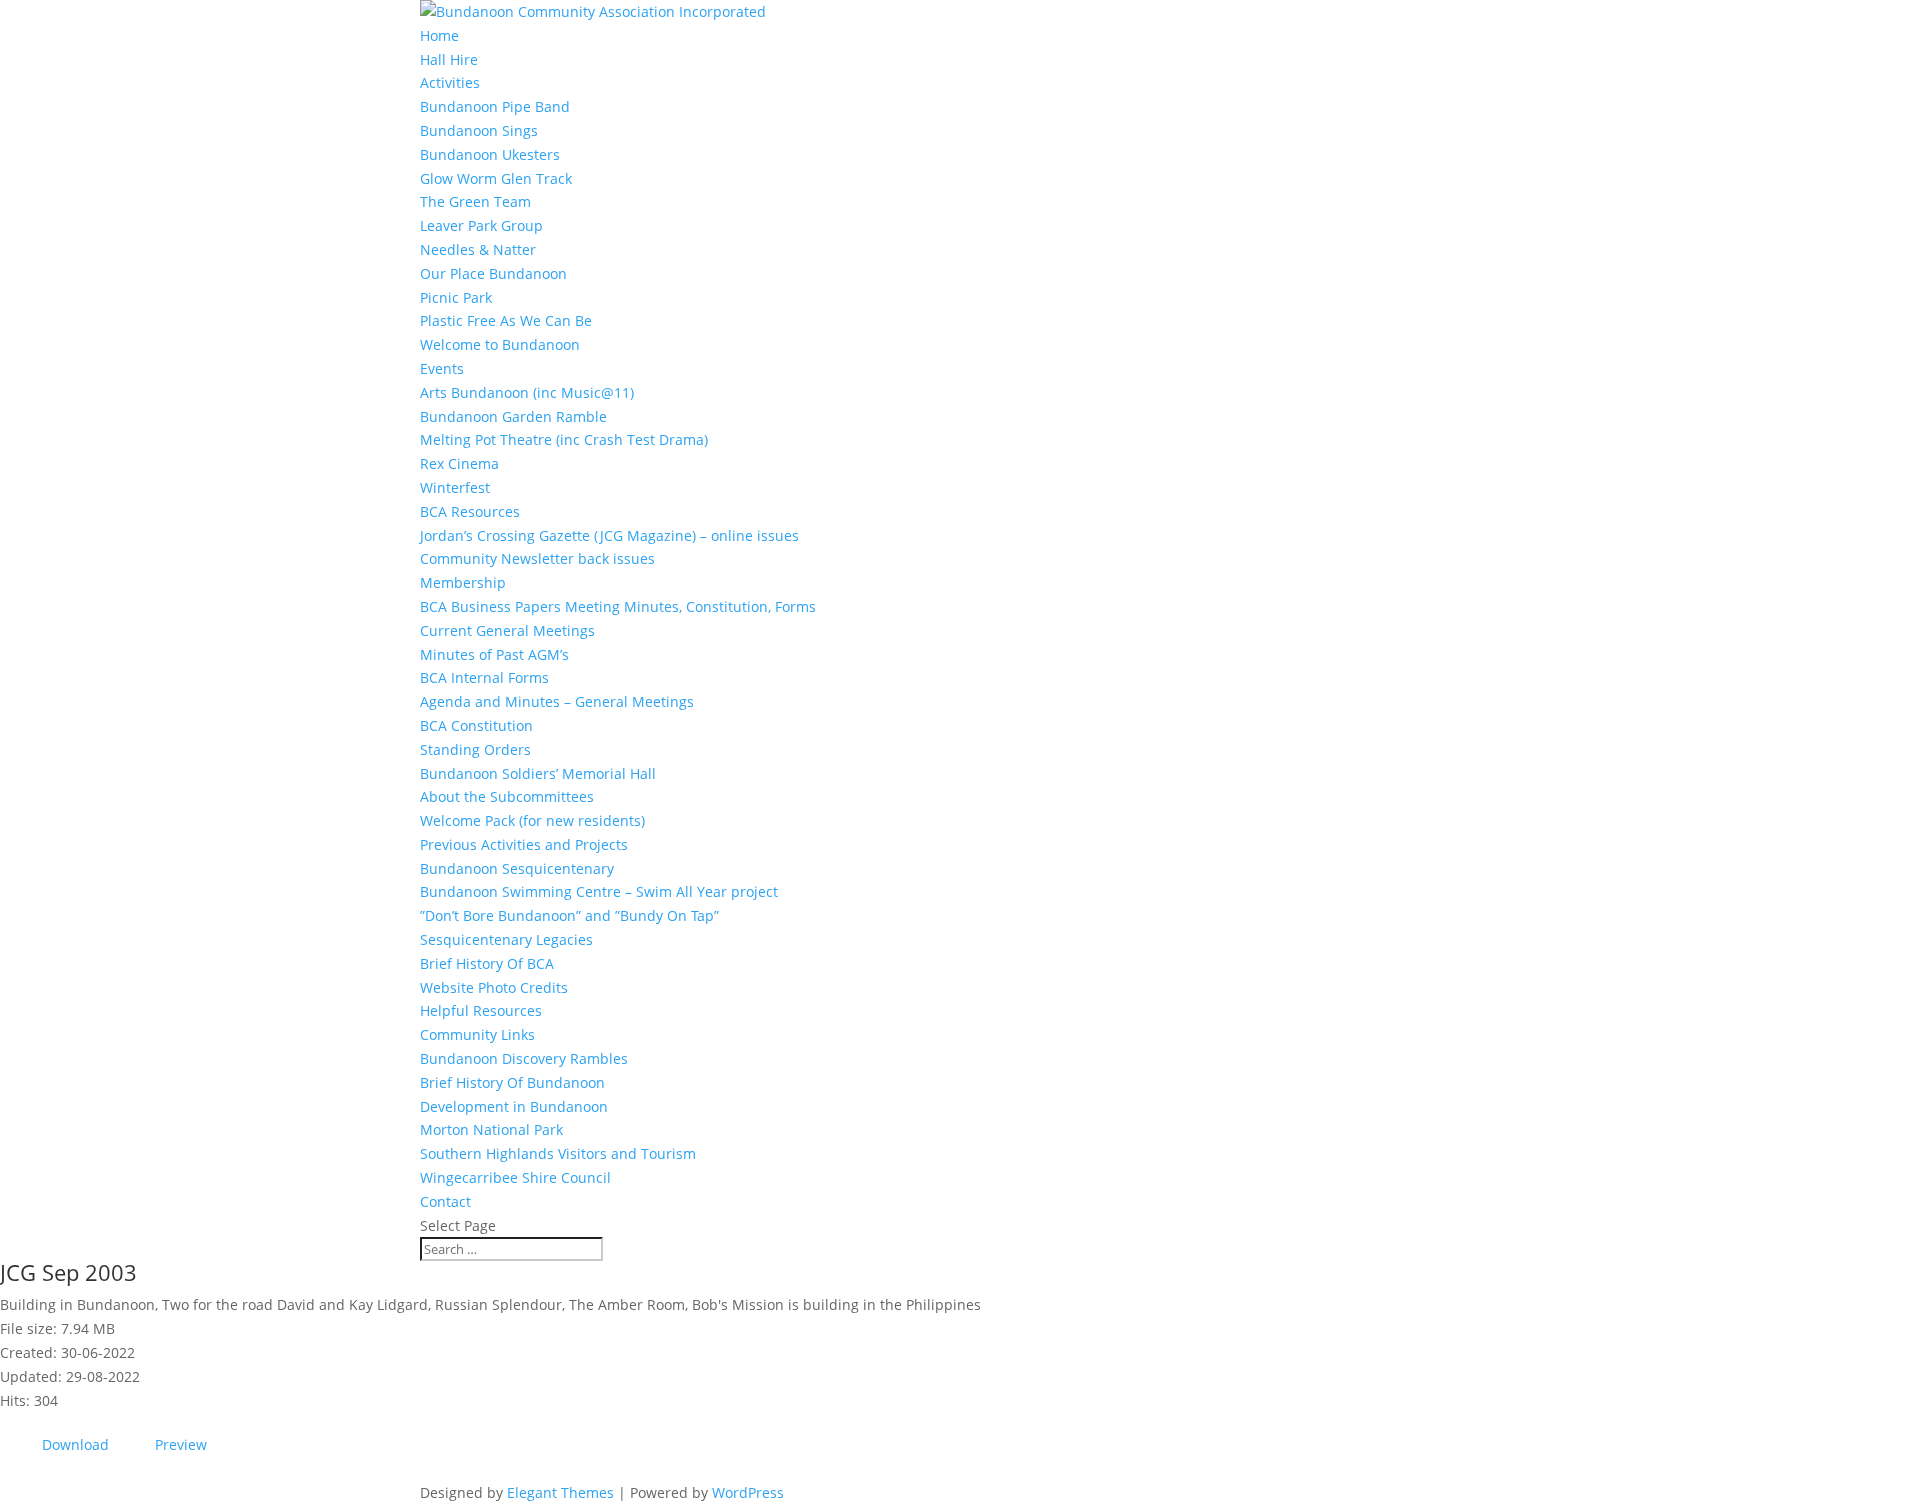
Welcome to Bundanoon (500, 344)
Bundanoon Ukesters (490, 154)
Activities (450, 82)
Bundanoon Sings (479, 130)
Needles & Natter (478, 249)
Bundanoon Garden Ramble (513, 416)
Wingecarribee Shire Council (515, 1177)
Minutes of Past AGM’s (494, 654)
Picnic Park (456, 297)
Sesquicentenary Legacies (506, 939)
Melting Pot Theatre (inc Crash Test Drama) (564, 439)
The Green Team (475, 201)
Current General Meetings (507, 630)
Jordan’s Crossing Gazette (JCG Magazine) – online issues (609, 535)
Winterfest (455, 487)
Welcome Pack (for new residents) (532, 820)
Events (442, 368)
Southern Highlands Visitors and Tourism (558, 1153)
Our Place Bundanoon (493, 273)
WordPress (748, 1492)
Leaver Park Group (481, 225)
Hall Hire (449, 59)
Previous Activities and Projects (524, 844)
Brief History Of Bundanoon (512, 1082)
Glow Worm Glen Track (496, 178)
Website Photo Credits (494, 987)
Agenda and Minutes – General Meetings (557, 701)
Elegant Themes (560, 1492)
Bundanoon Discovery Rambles (524, 1058)
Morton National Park (491, 1129)
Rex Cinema (459, 463)
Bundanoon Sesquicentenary (517, 868)
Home (439, 35)
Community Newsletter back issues (537, 558)
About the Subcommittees (507, 796)
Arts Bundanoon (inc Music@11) (527, 392)
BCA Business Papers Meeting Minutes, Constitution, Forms (618, 606)
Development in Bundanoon (514, 1106)
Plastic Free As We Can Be (506, 320)
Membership (463, 582)
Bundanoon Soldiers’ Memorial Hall (538, 773)
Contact (445, 1201)
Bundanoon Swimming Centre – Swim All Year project (599, 891)
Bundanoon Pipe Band (495, 106)
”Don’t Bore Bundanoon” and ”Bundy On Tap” (569, 915)
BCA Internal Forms (484, 677)
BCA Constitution (476, 725)
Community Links (477, 1034)
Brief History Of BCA (487, 963)
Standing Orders (475, 749)
